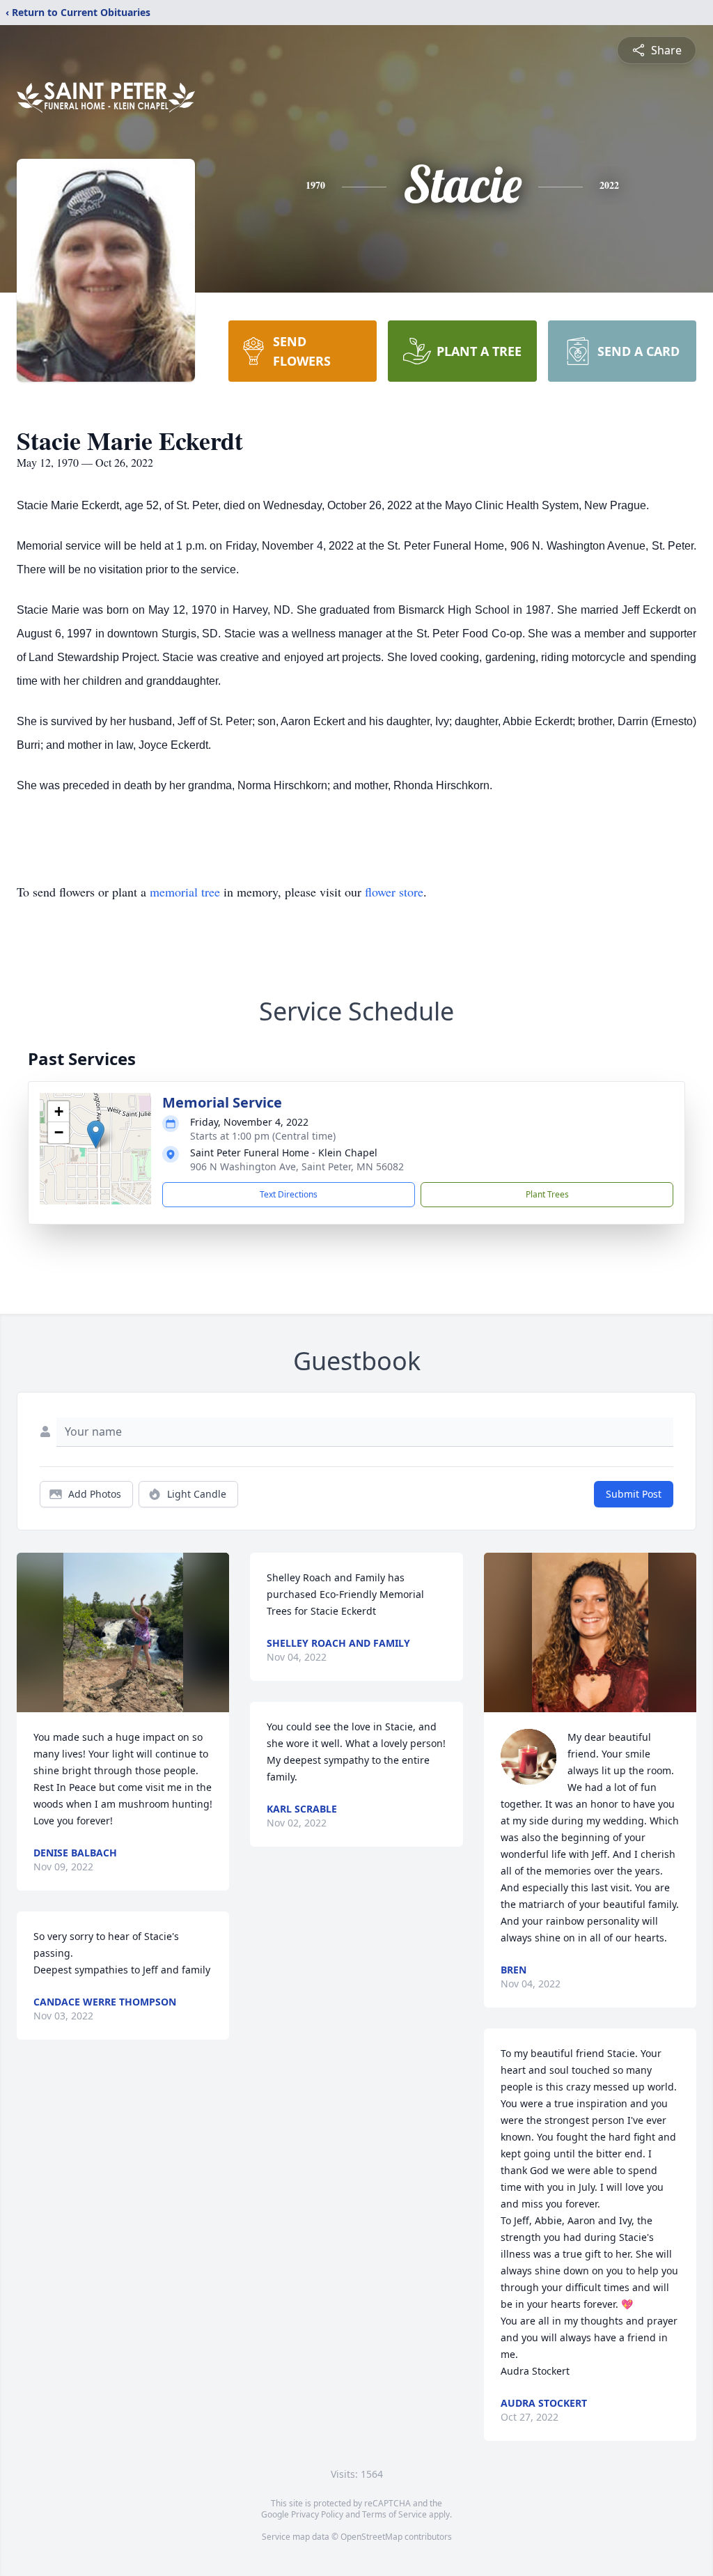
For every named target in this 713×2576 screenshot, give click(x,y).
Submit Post (634, 1494)
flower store (394, 892)
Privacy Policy (317, 2514)
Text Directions (289, 1194)
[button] (96, 1134)
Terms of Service (394, 2514)
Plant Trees (547, 1194)
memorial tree (185, 892)
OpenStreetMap (371, 2537)
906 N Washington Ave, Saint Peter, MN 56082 (297, 1166)
